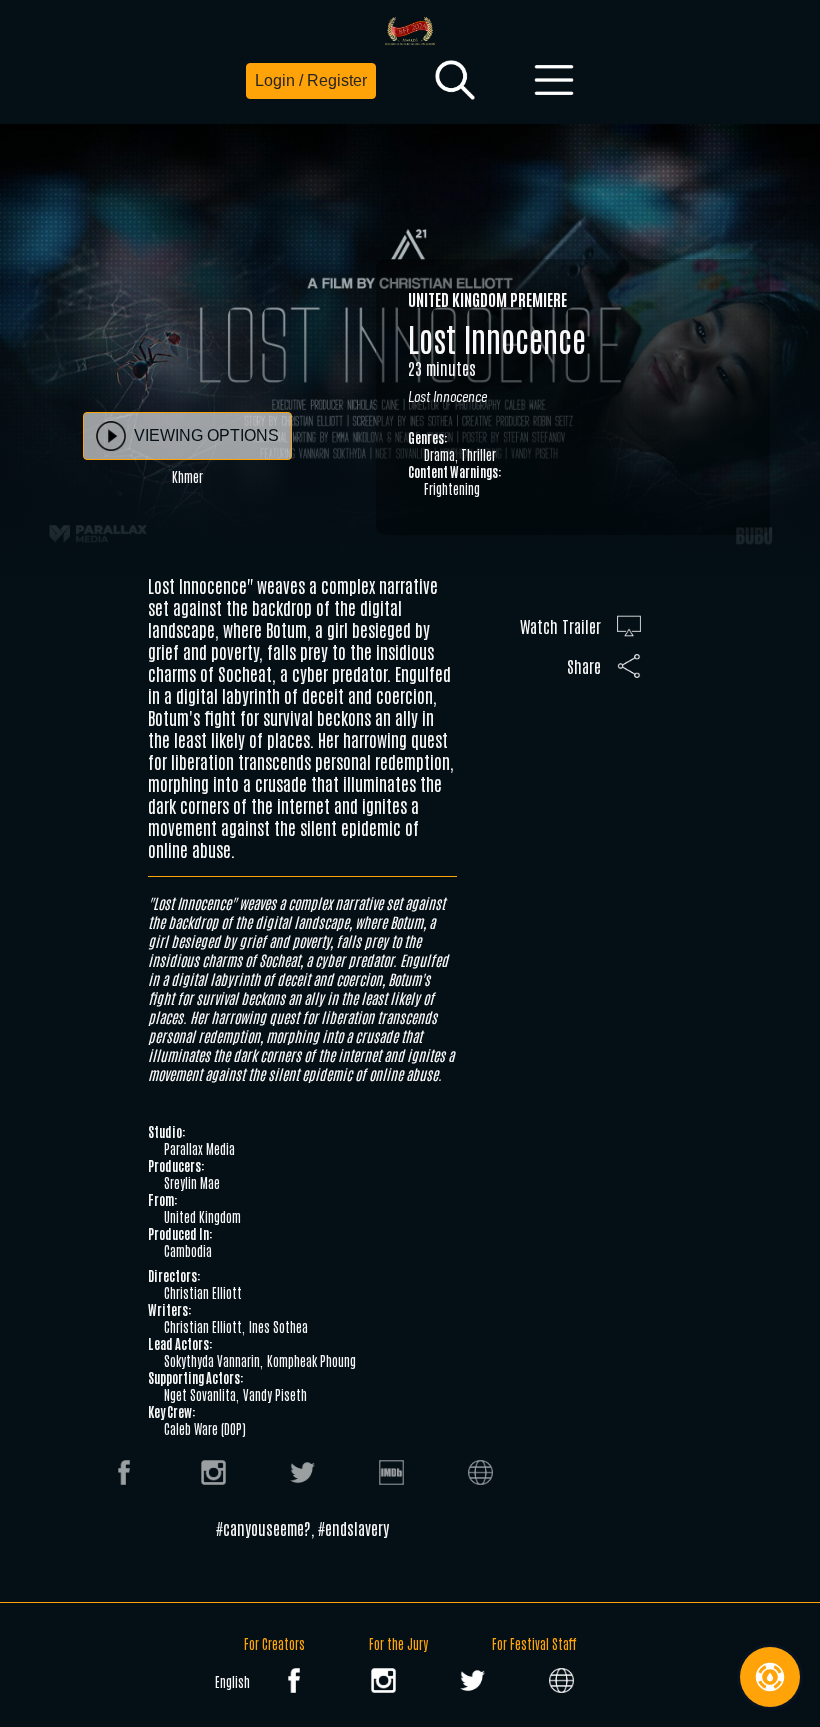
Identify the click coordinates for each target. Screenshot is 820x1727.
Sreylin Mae (192, 1182)
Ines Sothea (278, 1326)
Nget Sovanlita (200, 1394)
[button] (455, 81)
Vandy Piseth (275, 1394)
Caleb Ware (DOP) (205, 1428)
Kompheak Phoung (311, 1360)
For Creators (274, 1643)
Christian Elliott (203, 1292)
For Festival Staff (534, 1643)
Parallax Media (199, 1148)
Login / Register (311, 80)
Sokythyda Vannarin (212, 1360)
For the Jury (398, 1643)
